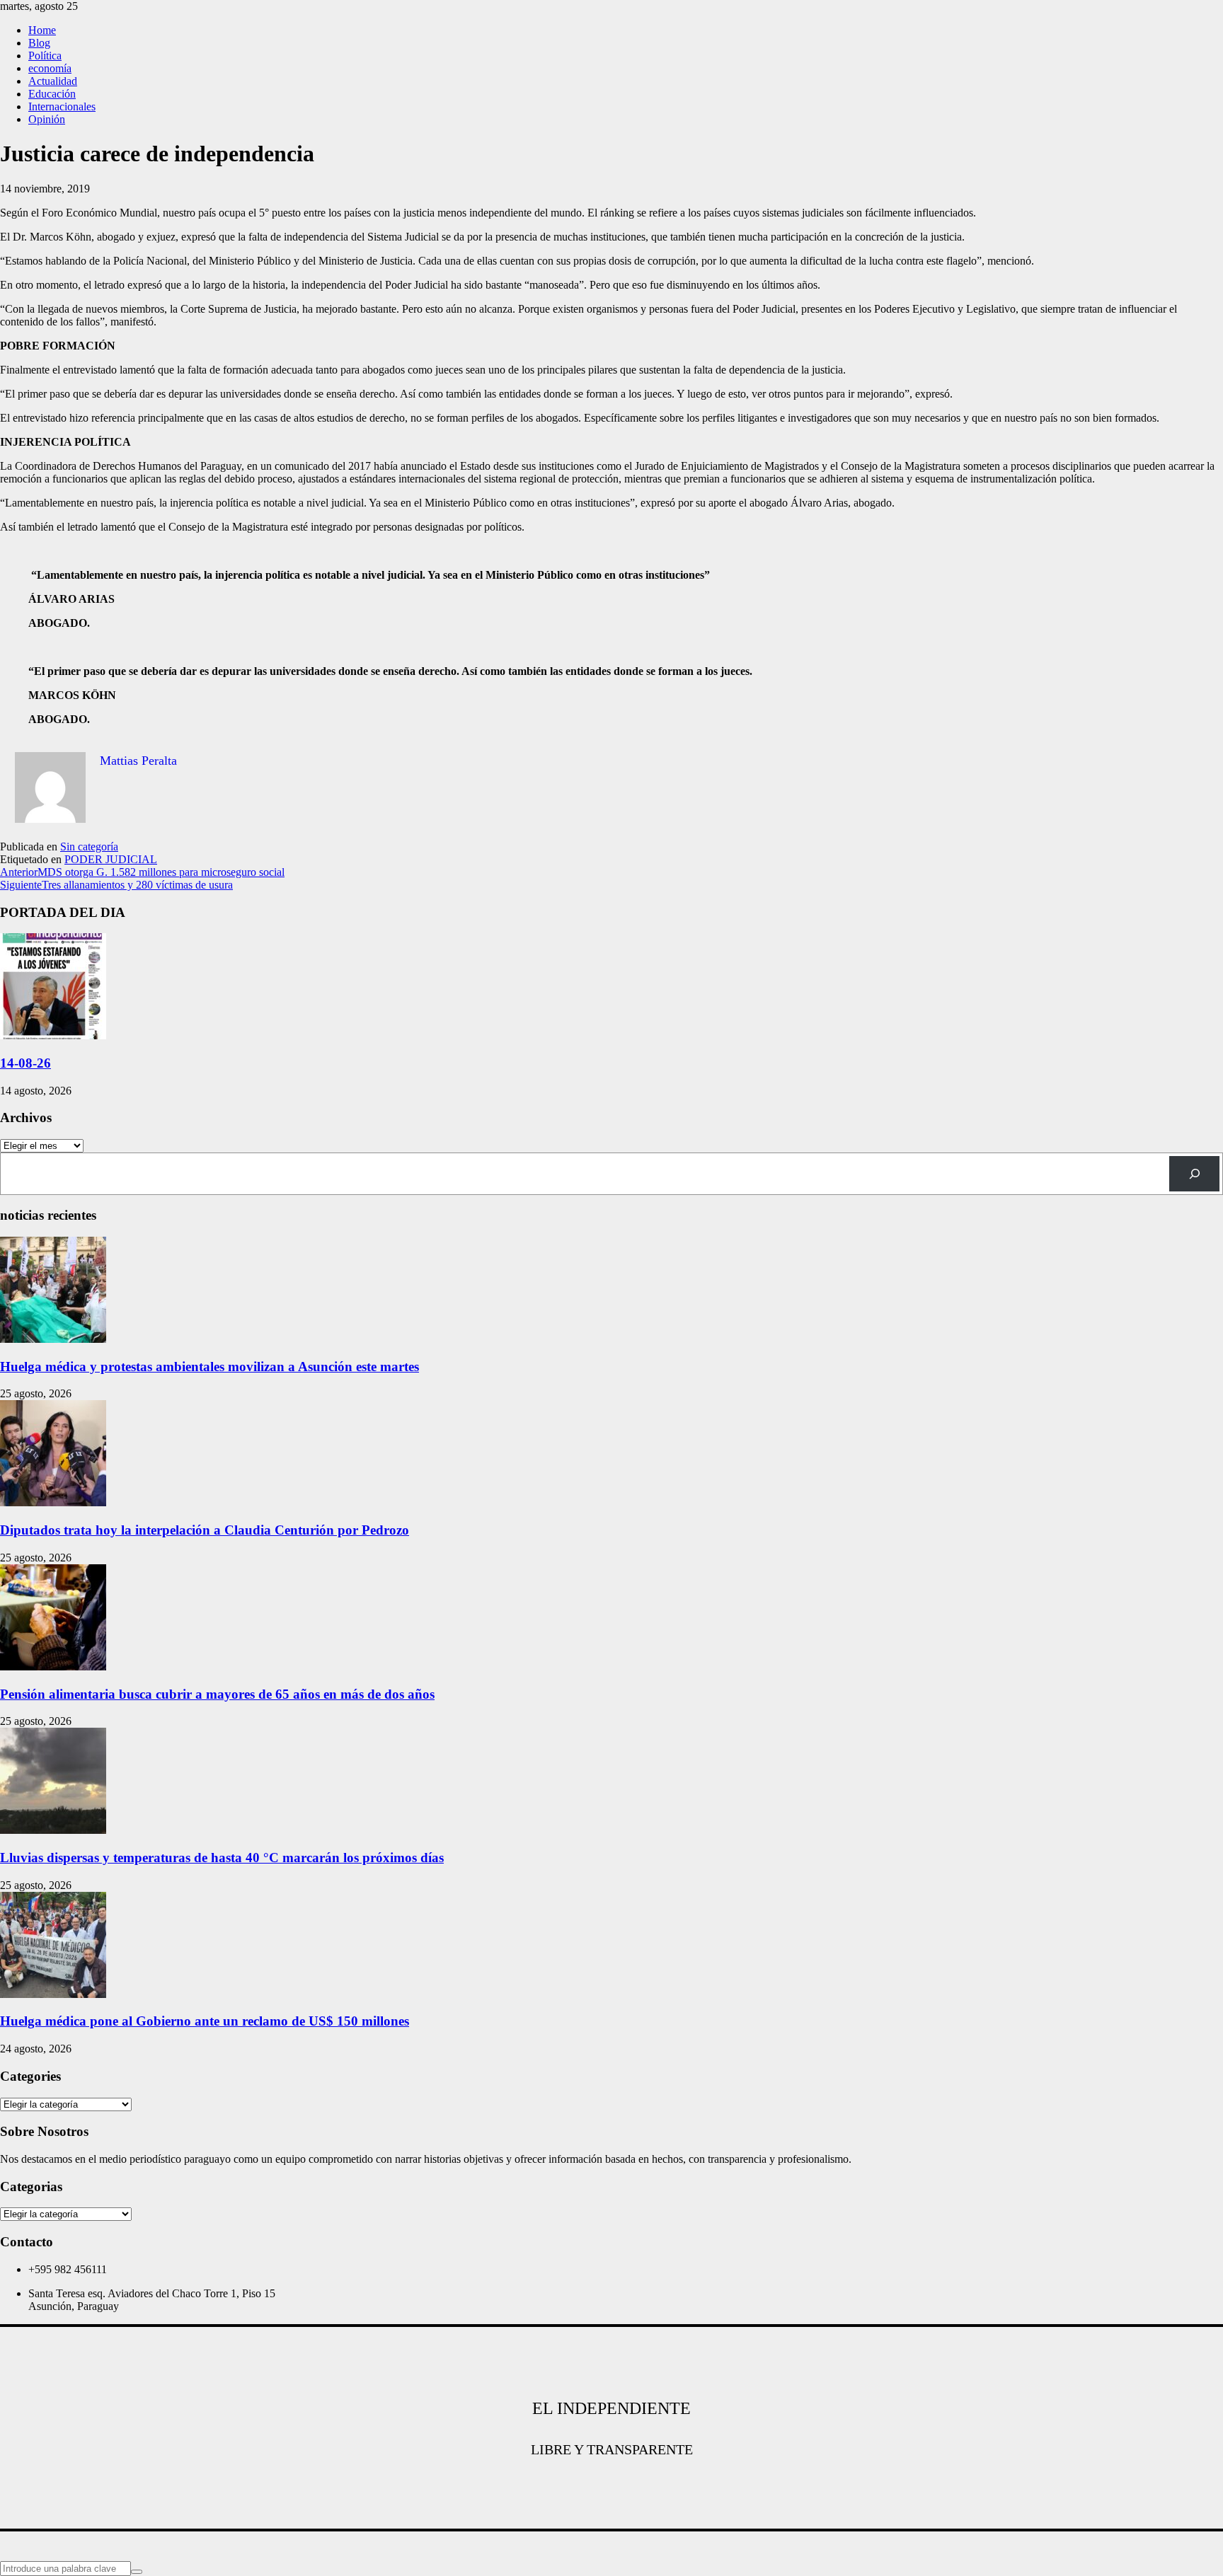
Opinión (47, 119)
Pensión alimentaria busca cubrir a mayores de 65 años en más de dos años (217, 1694)
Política (45, 56)
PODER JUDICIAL (111, 859)
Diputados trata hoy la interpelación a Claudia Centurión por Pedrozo (205, 1530)
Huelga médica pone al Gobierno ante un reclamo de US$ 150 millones (205, 2021)
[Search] (1194, 1173)
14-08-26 (25, 1063)
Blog (39, 43)
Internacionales (62, 106)
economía (50, 68)
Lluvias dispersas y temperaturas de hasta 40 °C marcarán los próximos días (222, 1858)
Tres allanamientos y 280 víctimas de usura (116, 885)
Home (42, 30)
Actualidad (53, 81)
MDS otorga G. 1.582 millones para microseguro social (142, 872)
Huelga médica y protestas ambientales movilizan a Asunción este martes (209, 1367)
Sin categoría (89, 847)
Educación (52, 94)
